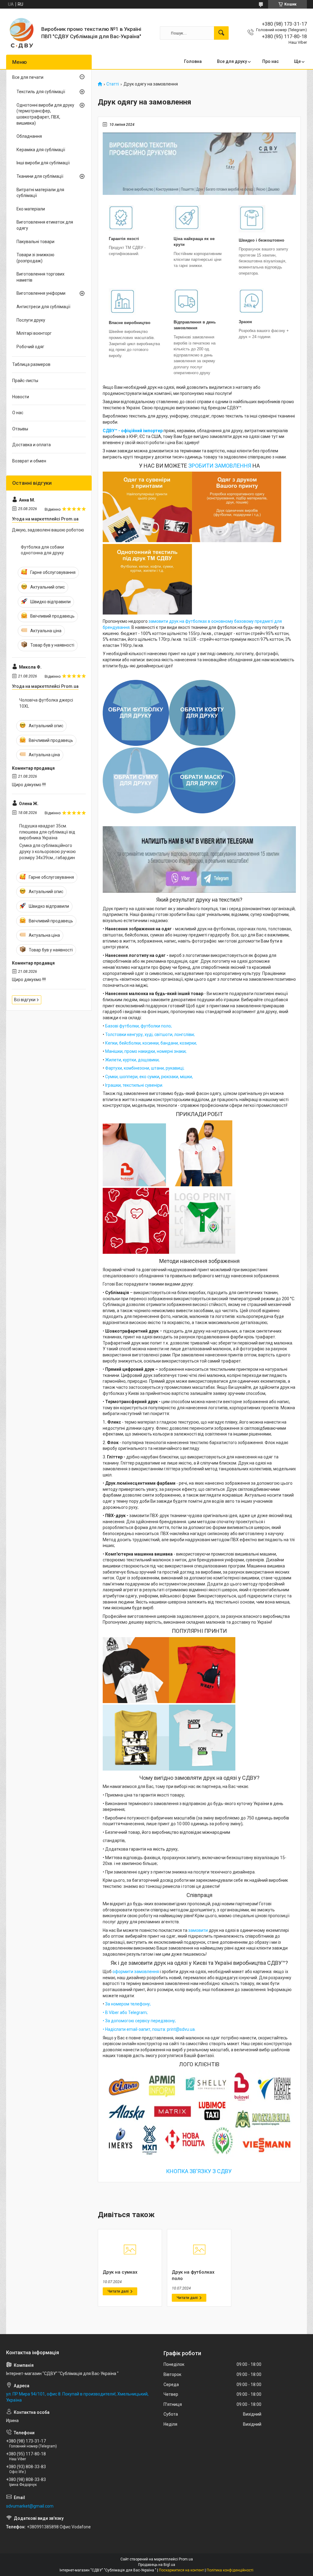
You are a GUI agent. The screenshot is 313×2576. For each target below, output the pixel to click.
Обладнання (29, 136)
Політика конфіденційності (230, 2570)
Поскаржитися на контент (181, 2570)
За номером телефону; (128, 2004)
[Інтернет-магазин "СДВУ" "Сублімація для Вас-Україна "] (21, 33)
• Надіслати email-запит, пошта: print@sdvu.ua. (149, 2029)
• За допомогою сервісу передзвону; (139, 2021)
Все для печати (28, 77)
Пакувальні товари (35, 242)
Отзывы (20, 429)
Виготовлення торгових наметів (41, 277)
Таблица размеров (31, 364)
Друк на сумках (120, 2272)
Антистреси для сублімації (43, 307)
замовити (198, 1930)
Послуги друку (31, 320)
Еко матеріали (31, 209)
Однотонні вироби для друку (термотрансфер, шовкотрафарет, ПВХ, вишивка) (45, 114)
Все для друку (232, 61)
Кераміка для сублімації (41, 150)
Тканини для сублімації (40, 176)
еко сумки (149, 1077)
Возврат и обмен (29, 461)
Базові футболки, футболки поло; (138, 1026)
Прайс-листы (25, 381)
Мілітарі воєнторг (34, 333)
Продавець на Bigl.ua (157, 2565)
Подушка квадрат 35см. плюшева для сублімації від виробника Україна (47, 832)
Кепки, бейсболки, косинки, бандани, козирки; (151, 1043)
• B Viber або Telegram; (125, 2012)
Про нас (271, 61)
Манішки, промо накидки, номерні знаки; (146, 1051)
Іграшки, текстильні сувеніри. (134, 1085)
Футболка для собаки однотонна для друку (42, 550)
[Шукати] (221, 33)
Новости (21, 397)
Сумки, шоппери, (122, 1077)
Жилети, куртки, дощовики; (132, 1060)
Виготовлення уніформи (41, 293)
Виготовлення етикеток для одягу (45, 225)
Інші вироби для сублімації (43, 163)
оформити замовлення (136, 1972)
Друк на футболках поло (193, 2275)
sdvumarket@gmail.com (30, 2506)
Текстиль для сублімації (41, 92)
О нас (18, 413)
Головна (193, 61)
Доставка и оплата (31, 445)
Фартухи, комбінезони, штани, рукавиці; (144, 1068)
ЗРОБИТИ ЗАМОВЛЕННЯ (220, 466)
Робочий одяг (30, 347)
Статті (113, 84)
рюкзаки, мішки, (177, 1077)
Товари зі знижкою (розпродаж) (35, 258)
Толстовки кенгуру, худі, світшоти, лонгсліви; (150, 1034)
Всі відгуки (25, 1000)
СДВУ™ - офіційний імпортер (133, 431)
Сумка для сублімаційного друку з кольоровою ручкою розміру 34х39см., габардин (48, 851)
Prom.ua (186, 2559)
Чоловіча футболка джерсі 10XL (46, 703)
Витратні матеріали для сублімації (40, 193)
